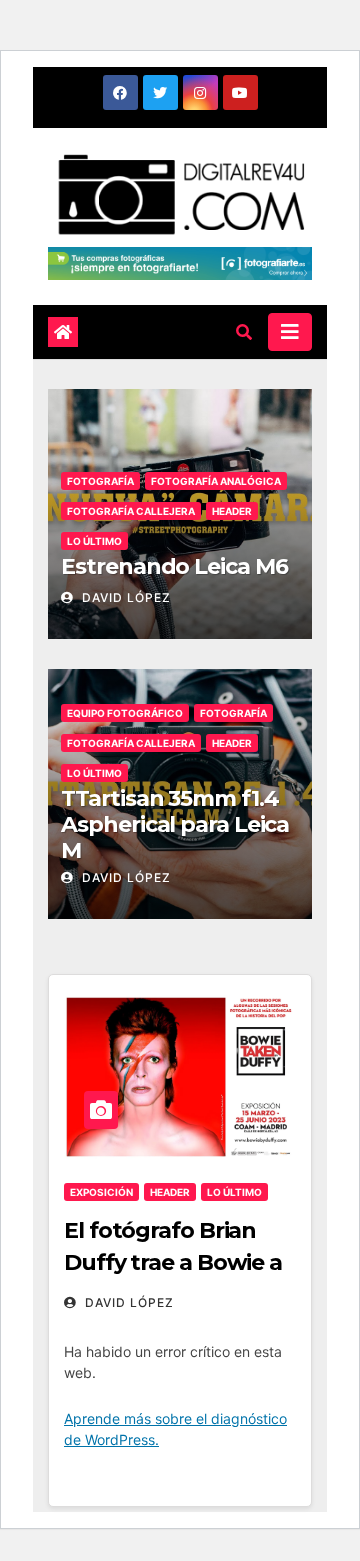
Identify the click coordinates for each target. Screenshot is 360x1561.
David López (124, 597)
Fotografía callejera (131, 511)
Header (232, 511)
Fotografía (100, 481)
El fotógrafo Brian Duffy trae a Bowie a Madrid (173, 1262)
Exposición (101, 1192)
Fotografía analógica (216, 481)
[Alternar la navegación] (290, 332)
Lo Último (94, 541)
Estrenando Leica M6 (174, 566)
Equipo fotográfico (125, 713)
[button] (244, 332)
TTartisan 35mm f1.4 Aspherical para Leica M (175, 825)
